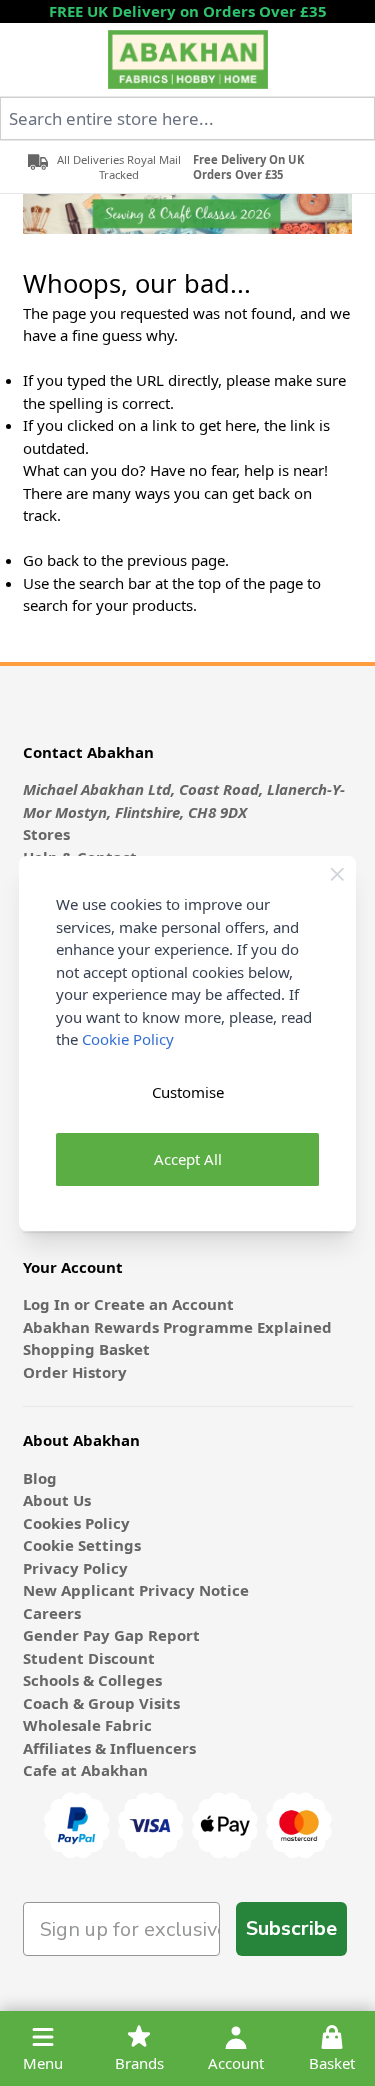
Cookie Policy (128, 1039)
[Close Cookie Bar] (337, 874)
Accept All (188, 1159)
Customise (188, 1092)
